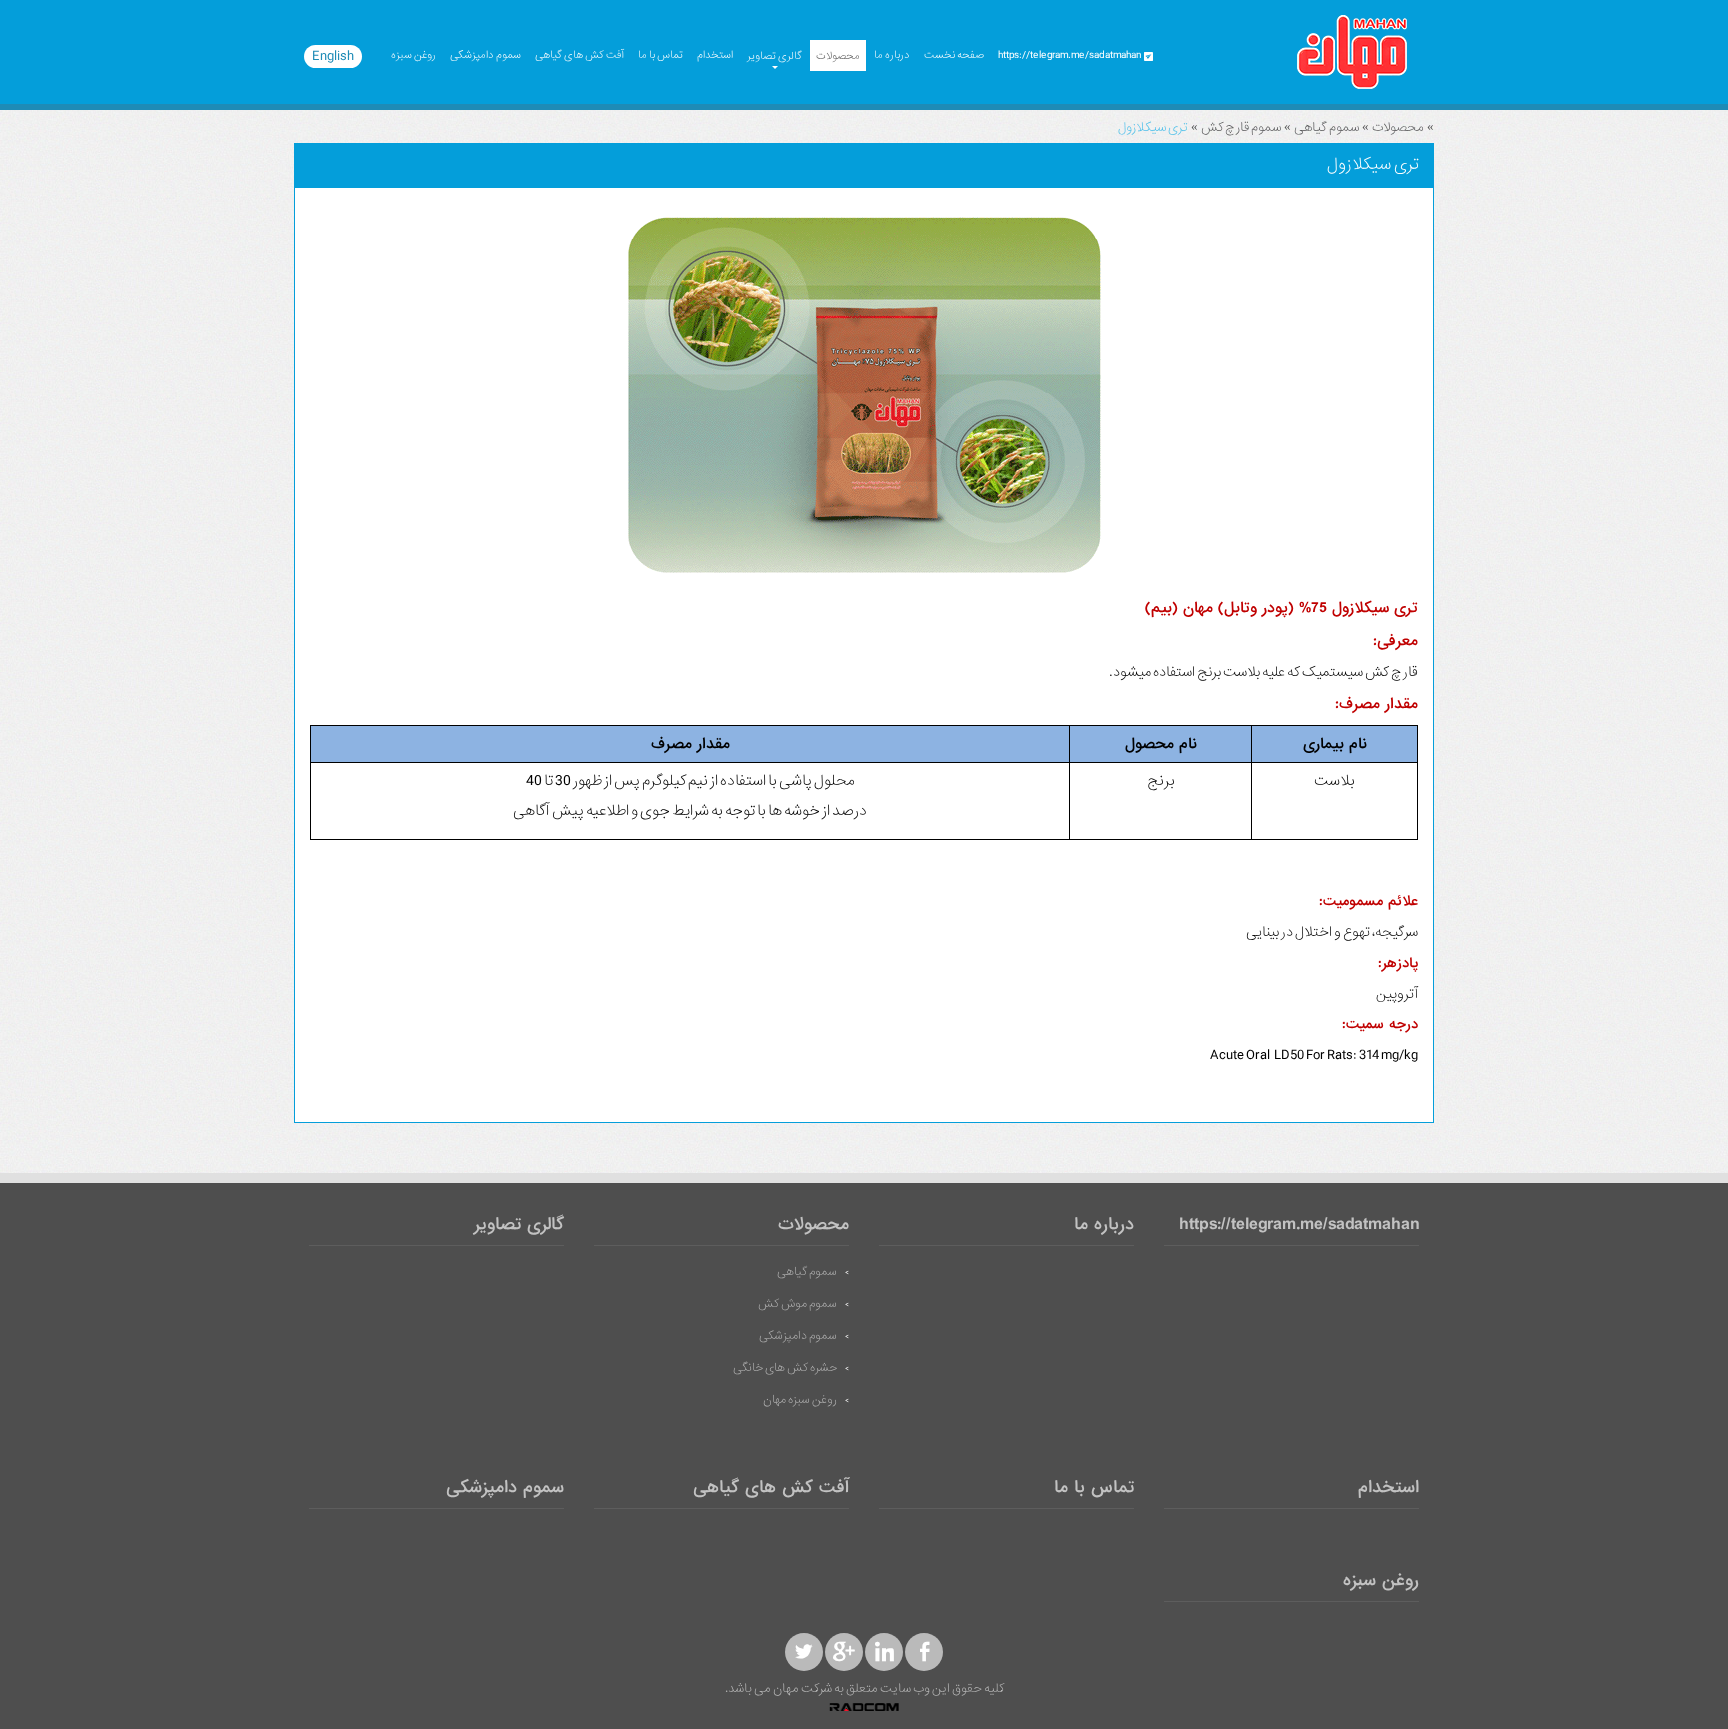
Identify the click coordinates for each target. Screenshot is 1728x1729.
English (333, 56)
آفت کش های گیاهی (579, 55)
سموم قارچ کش (1241, 127)
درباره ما (892, 55)
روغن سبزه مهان (800, 1400)
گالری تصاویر (774, 56)
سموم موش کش (797, 1304)
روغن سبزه (413, 55)
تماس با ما (660, 55)
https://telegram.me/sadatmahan (1299, 1225)
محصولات (838, 56)
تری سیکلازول (1153, 127)
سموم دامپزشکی (485, 55)
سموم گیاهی (1326, 127)
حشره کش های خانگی (785, 1368)
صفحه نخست (954, 55)
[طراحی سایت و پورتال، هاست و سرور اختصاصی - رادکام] (864, 1708)
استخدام (715, 55)
